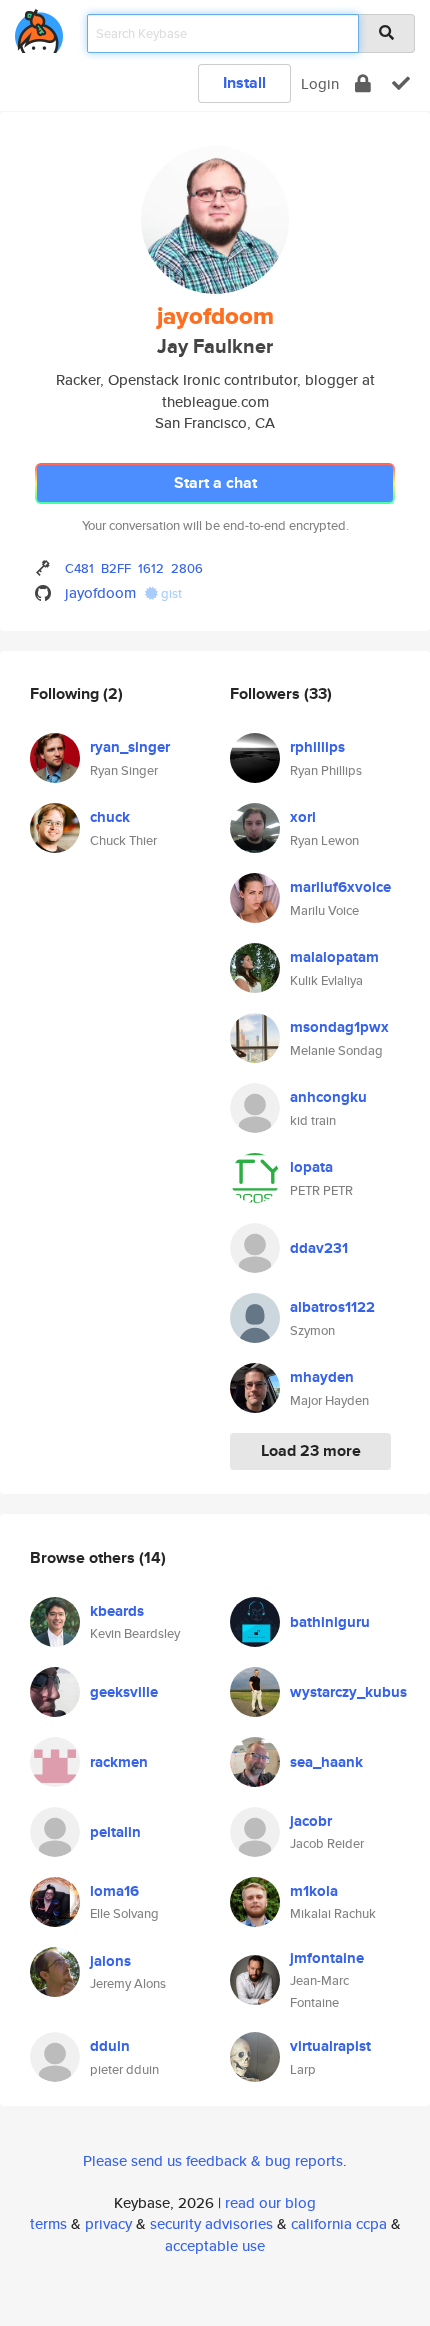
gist (170, 593)
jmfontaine (327, 1958)
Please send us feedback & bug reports (213, 2160)
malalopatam (334, 957)
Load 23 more (311, 1450)
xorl (303, 817)
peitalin (115, 1832)
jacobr (311, 1821)
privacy (108, 2223)
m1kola (314, 1891)
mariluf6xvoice (340, 887)
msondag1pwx (339, 1027)
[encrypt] (363, 83)
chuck (110, 817)
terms (48, 2223)
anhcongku (328, 1097)
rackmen (119, 1762)
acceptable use (215, 2245)
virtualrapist (330, 2046)
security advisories (211, 2223)
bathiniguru (330, 1622)
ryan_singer (130, 747)
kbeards (117, 1611)
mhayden (322, 1377)
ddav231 (319, 1248)
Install (244, 82)
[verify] (401, 83)
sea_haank (326, 1762)
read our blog (270, 2202)
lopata (311, 1167)
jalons (110, 1961)
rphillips (317, 747)
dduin (110, 2046)
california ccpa (339, 2223)
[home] (39, 27)
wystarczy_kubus (348, 1692)
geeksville (124, 1692)
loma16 (114, 1891)
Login (320, 83)
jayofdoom (100, 592)
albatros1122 (332, 1307)
